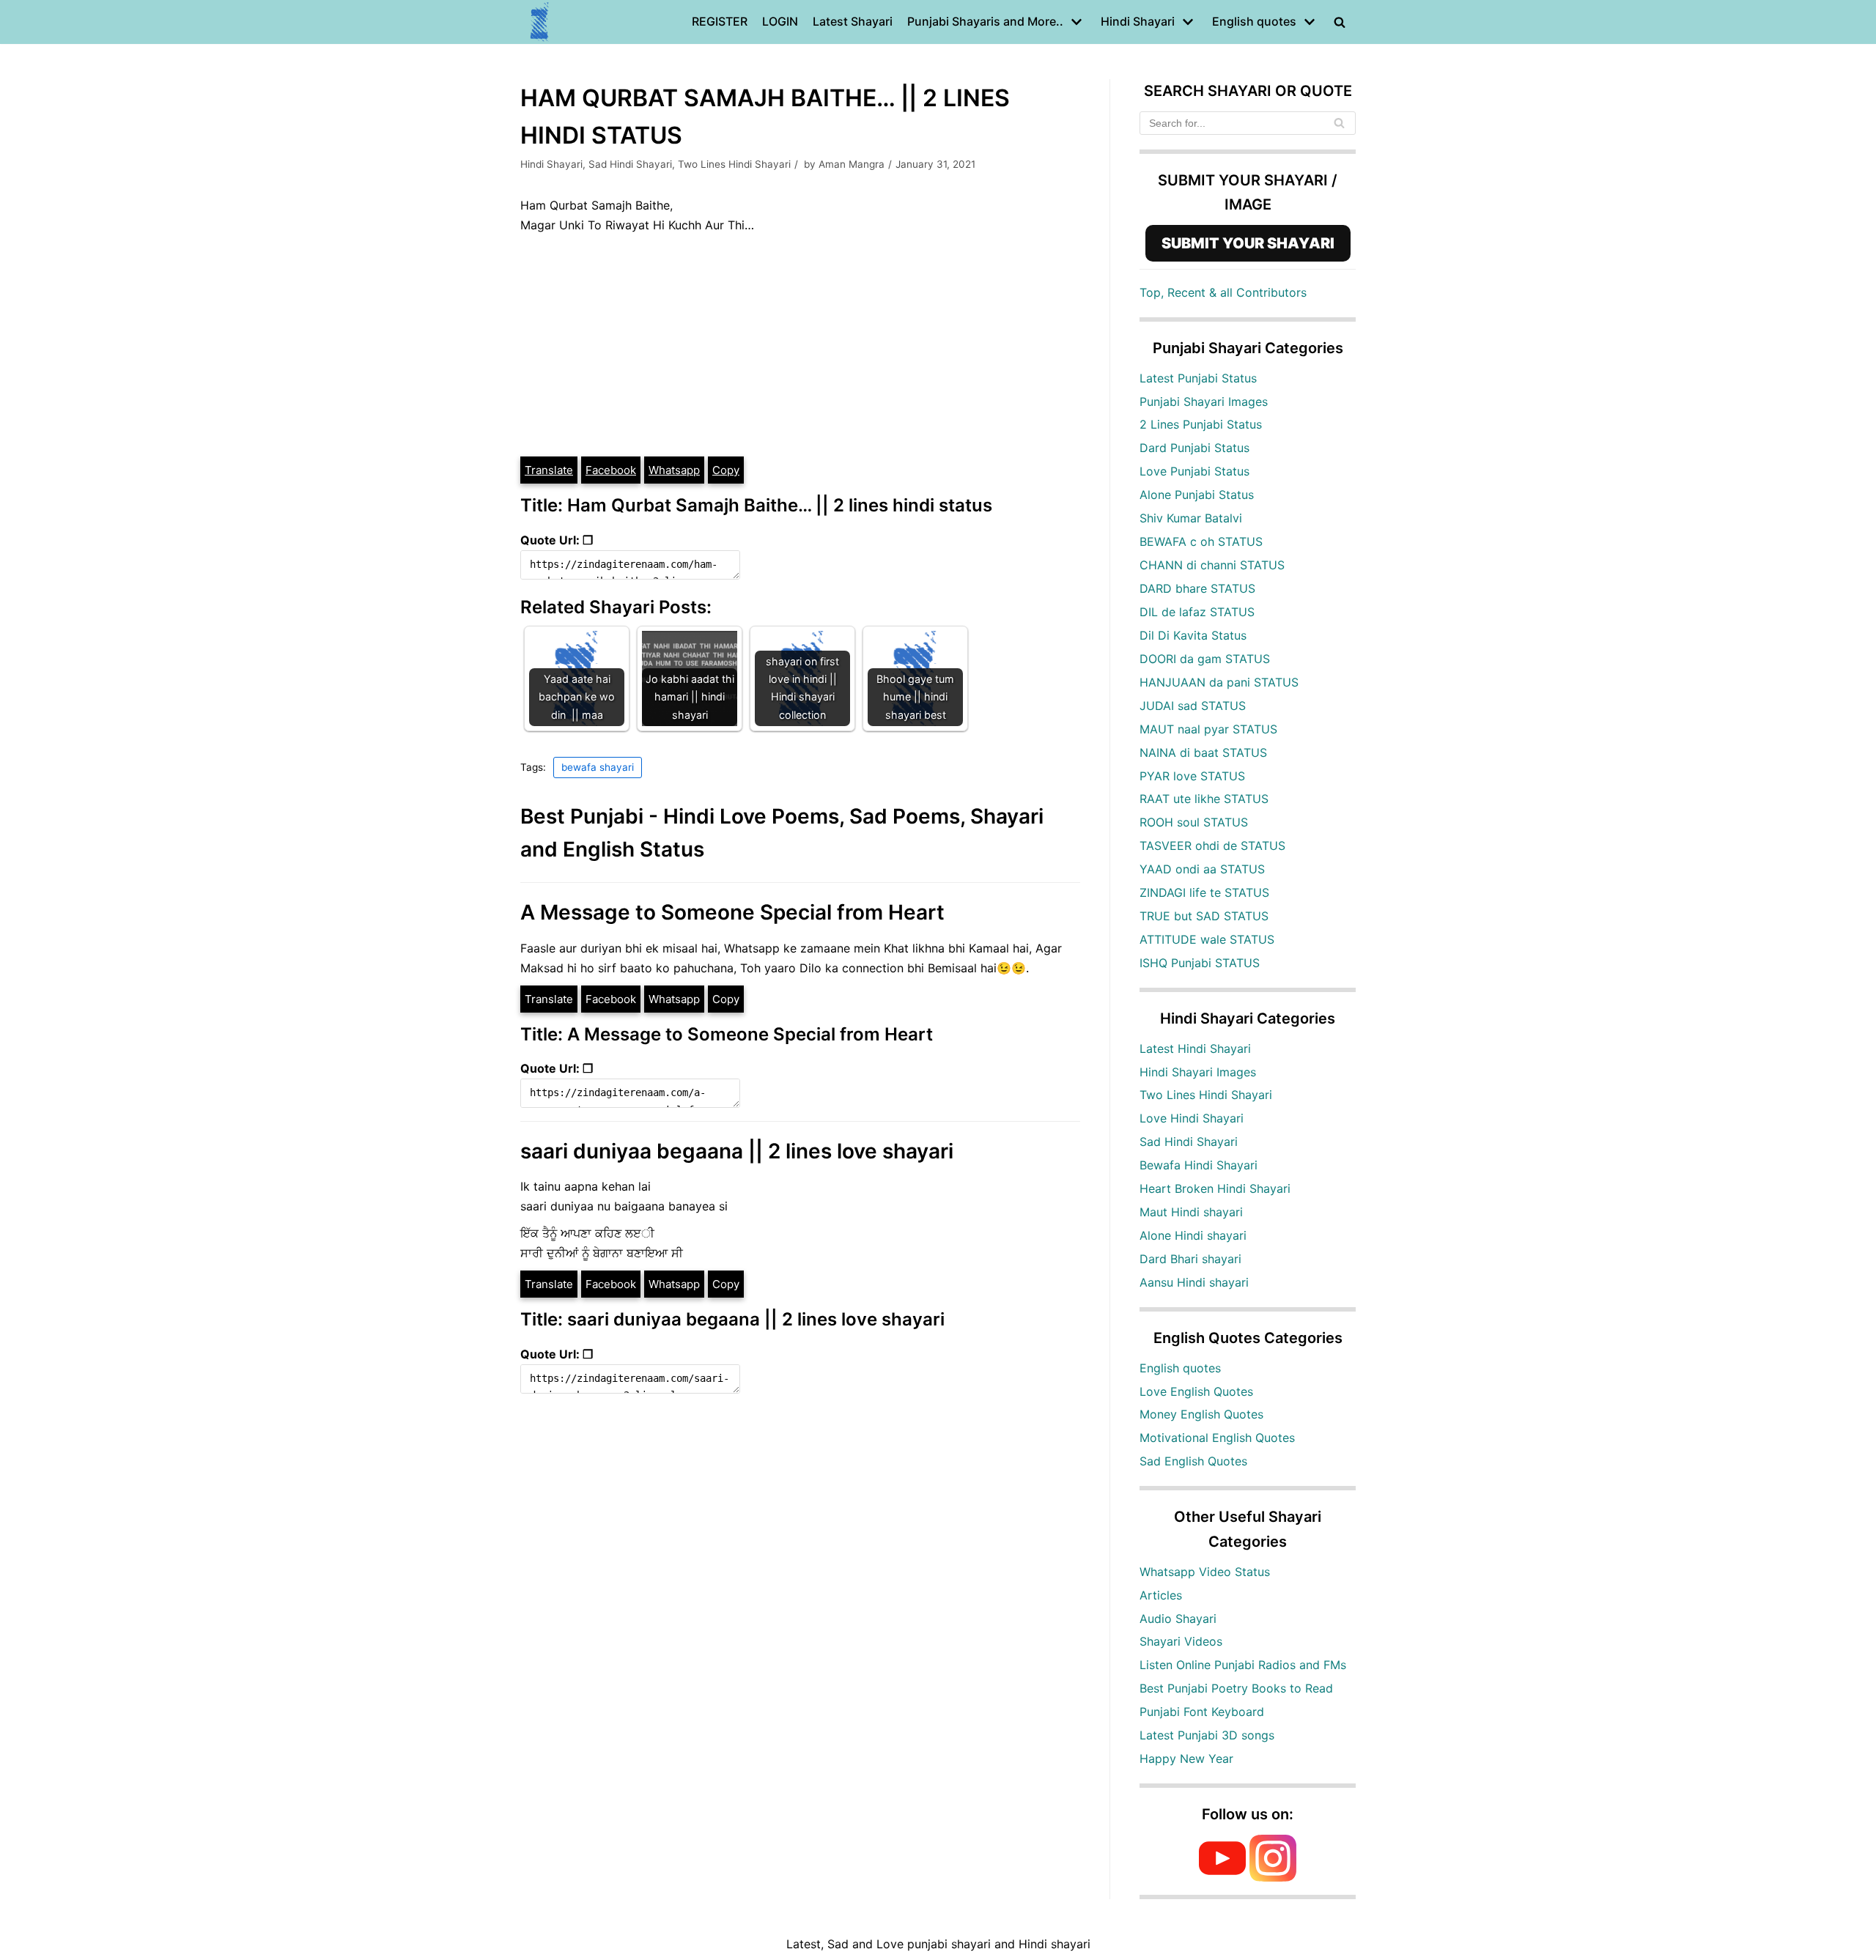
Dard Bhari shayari (1190, 1259)
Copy (726, 470)
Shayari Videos (1181, 1641)
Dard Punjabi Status (1194, 448)
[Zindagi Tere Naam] (540, 22)
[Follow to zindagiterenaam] (1273, 1877)
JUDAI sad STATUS (1193, 706)
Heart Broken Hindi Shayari (1215, 1188)
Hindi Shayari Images (1198, 1072)
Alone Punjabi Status (1197, 495)
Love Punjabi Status (1194, 471)
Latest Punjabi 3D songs (1207, 1735)
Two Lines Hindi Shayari (734, 164)
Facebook (611, 470)
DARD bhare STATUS (1197, 588)
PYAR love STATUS (1192, 776)
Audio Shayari (1178, 1619)
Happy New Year (1186, 1759)
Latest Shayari (853, 21)
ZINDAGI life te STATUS (1204, 892)
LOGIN (780, 21)
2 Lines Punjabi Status (1201, 424)
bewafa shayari (598, 767)
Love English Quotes (1196, 1391)
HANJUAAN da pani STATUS (1219, 682)
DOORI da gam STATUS (1205, 659)
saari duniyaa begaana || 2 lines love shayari (737, 1151)
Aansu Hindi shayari (1194, 1282)
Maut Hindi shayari (1191, 1212)
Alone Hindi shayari (1193, 1235)
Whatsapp (674, 470)
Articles (1161, 1595)
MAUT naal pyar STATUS (1208, 729)
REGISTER (720, 21)
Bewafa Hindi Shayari (1199, 1165)
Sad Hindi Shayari (630, 164)
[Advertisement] (800, 345)
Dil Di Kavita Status (1193, 635)
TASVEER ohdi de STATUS (1212, 846)
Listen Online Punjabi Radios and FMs (1243, 1665)
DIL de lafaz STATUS (1197, 612)
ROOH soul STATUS (1194, 822)
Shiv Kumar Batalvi (1191, 518)
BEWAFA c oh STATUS (1201, 541)
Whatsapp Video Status (1205, 1572)
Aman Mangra (852, 164)
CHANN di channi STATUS (1212, 565)
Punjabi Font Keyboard (1202, 1712)
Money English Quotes (1201, 1414)
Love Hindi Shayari (1192, 1118)
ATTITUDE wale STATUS (1207, 939)
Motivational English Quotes (1217, 1438)
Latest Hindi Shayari (1195, 1049)
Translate (549, 470)
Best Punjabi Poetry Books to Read (1236, 1688)
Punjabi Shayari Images (1204, 402)
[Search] (1339, 123)
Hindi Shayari (551, 164)
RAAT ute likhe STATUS (1204, 799)
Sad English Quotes (1193, 1461)
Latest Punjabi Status (1198, 378)
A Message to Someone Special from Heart (732, 912)
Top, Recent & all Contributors (1223, 292)
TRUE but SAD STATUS (1204, 916)
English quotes (1180, 1368)
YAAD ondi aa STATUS (1202, 869)
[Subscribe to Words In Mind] (1222, 1877)
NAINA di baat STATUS (1203, 752)
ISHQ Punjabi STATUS (1200, 963)
